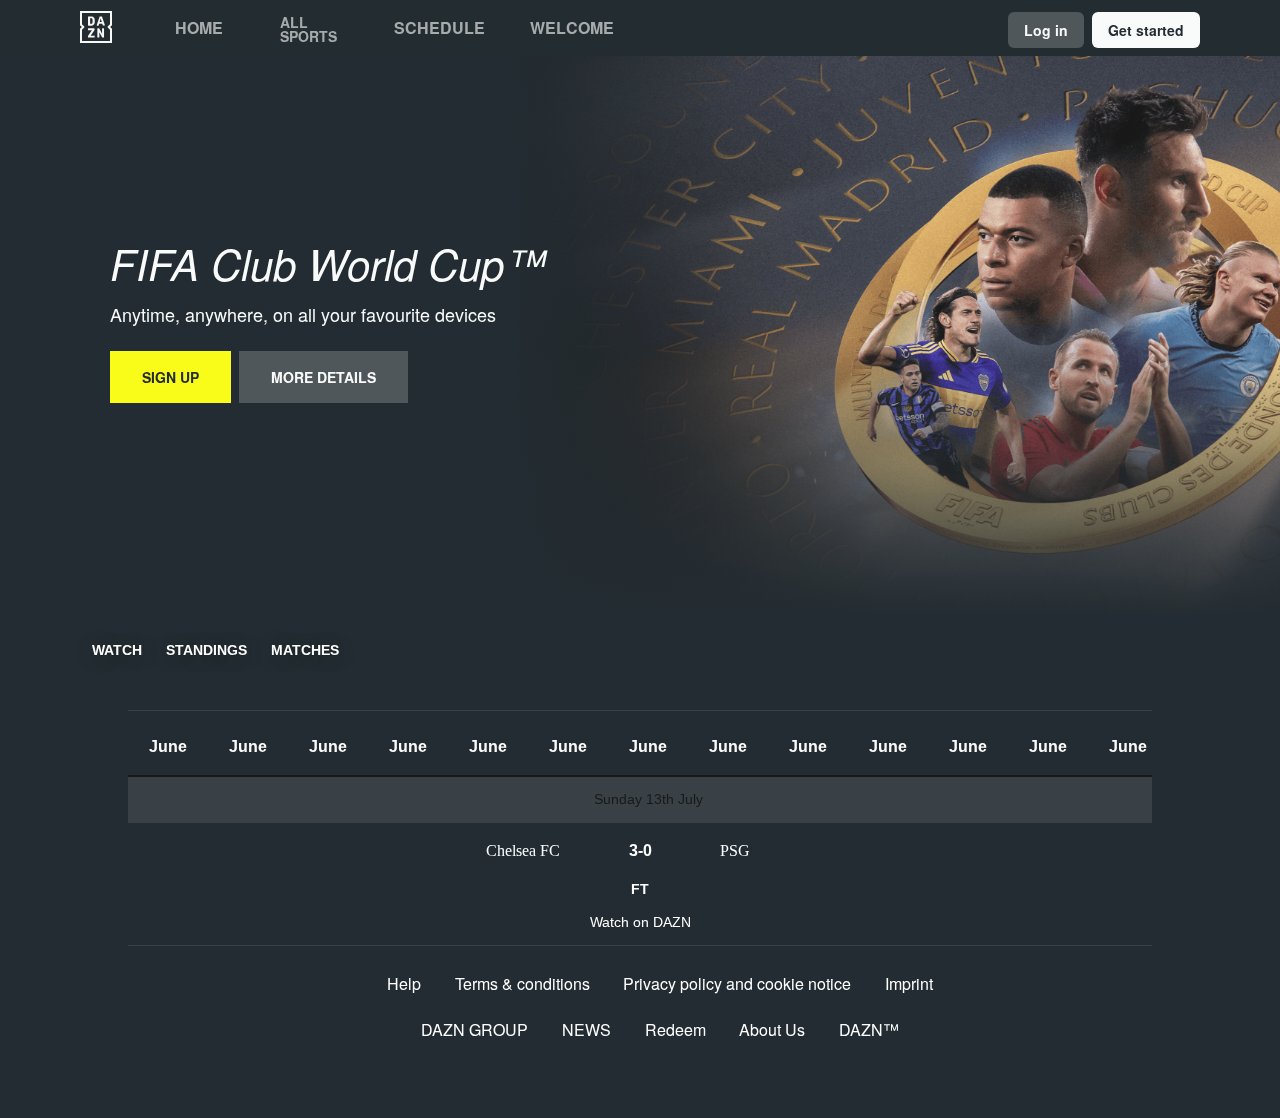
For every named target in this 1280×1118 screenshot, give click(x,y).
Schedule (439, 28)
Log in (1046, 30)
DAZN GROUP (474, 1029)
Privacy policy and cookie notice (737, 983)
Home (199, 28)
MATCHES (305, 650)
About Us (772, 1029)
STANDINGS (206, 650)
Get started (1146, 30)
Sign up (170, 377)
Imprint (909, 983)
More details (323, 377)
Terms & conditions (522, 983)
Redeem (675, 1029)
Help (404, 983)
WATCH (117, 650)
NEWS (586, 1029)
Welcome (572, 28)
